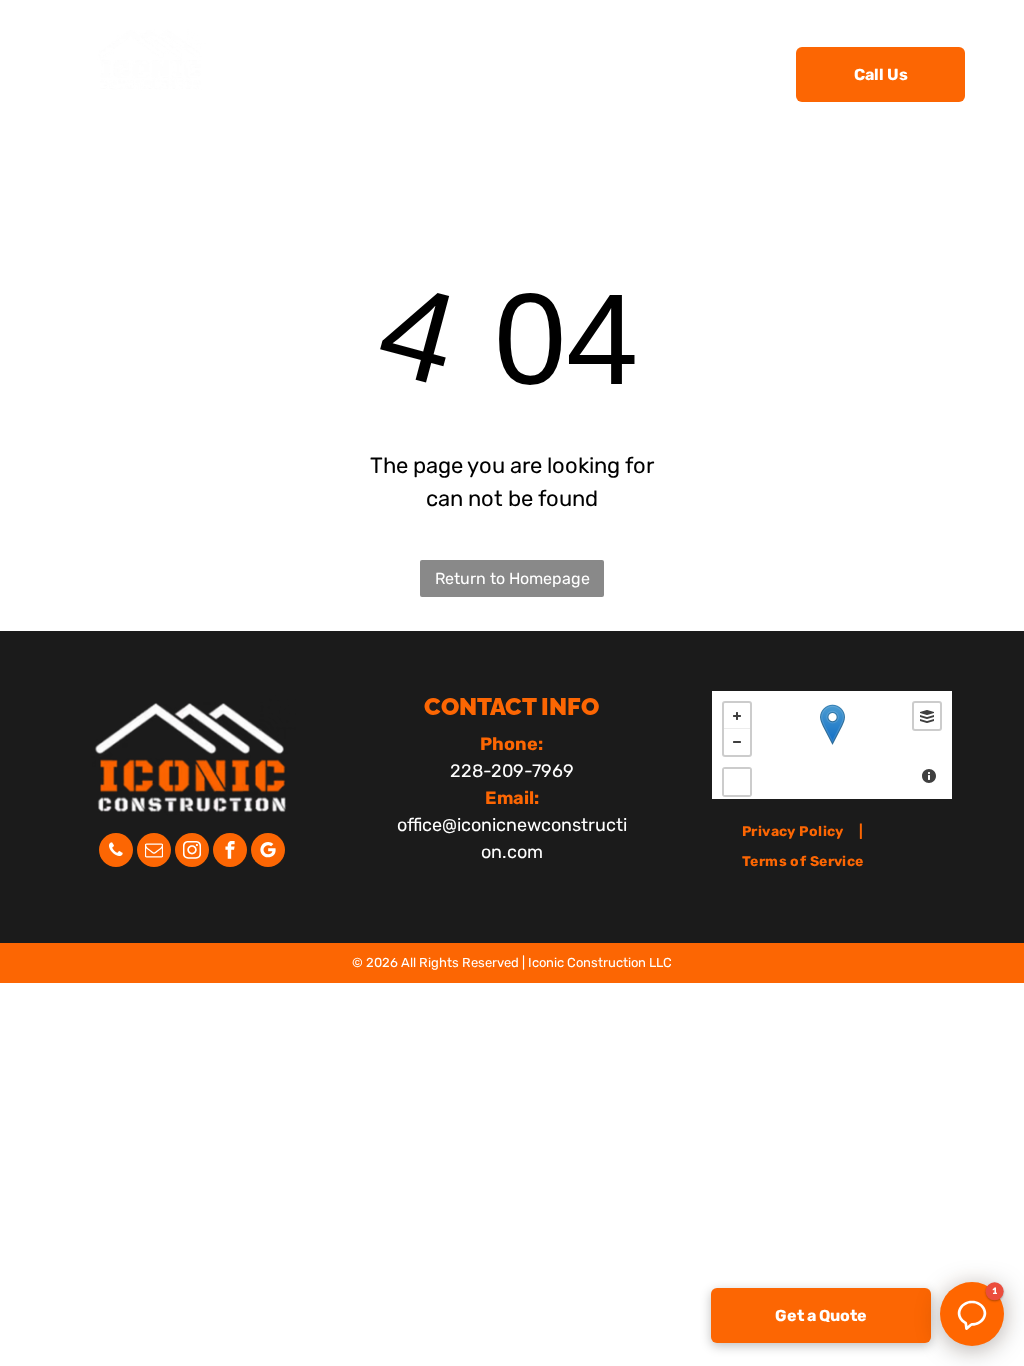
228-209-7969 (512, 771)
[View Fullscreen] (737, 782)
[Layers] (927, 716)
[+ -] (832, 745)
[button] (972, 1314)
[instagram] (192, 852)
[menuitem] (386, 72)
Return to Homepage (512, 578)
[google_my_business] (268, 852)
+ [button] (737, 716)
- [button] (737, 742)
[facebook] (230, 852)
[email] (154, 852)
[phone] (116, 852)
